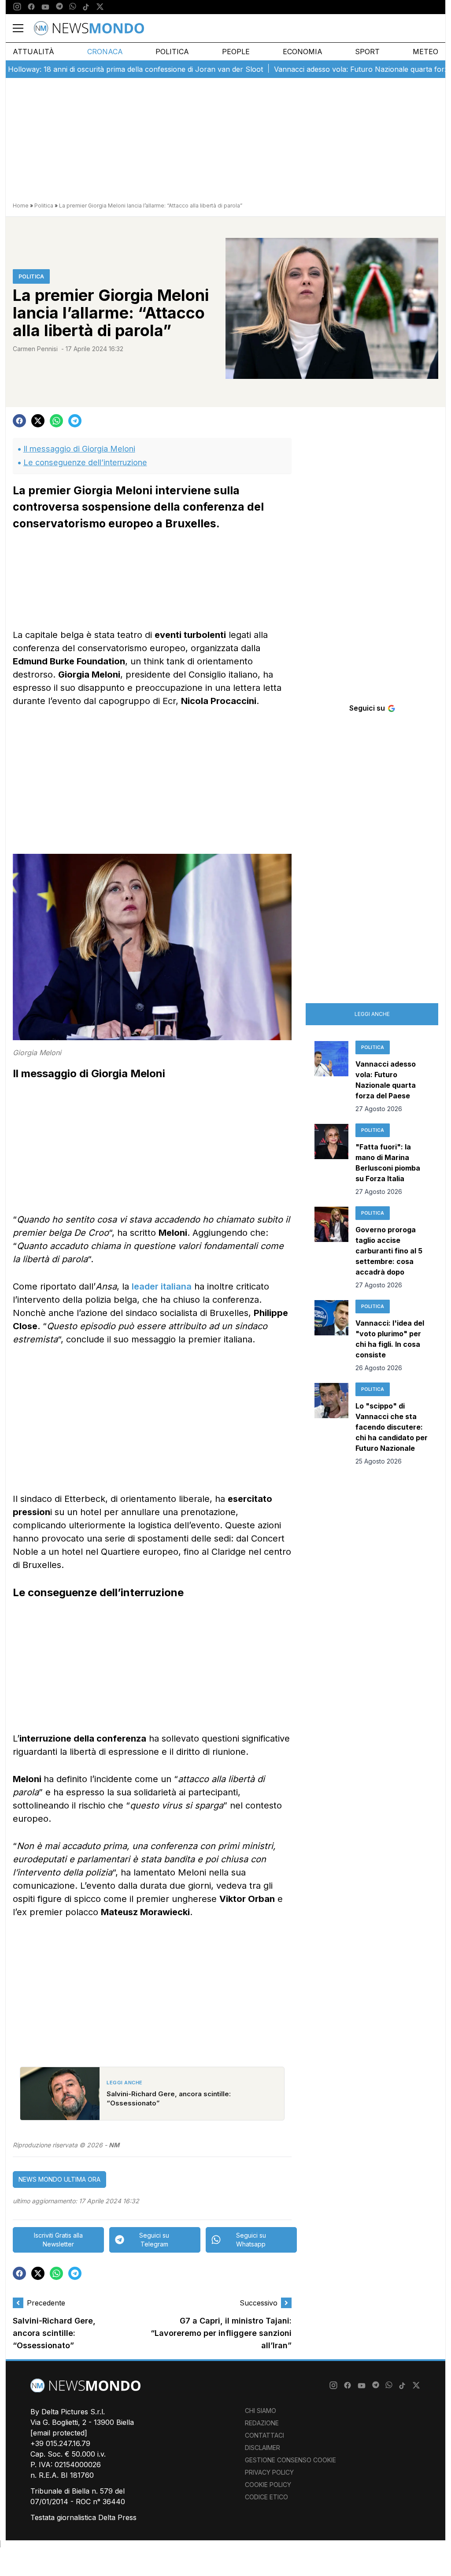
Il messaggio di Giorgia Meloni (79, 449)
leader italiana (162, 1286)
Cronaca (105, 52)
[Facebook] (31, 7)
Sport (367, 52)
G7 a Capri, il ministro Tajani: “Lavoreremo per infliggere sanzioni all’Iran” (221, 2333)
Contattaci (264, 2435)
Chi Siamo (261, 2411)
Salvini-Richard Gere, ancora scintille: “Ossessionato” (54, 2333)
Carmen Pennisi (35, 349)
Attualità (33, 52)
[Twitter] (100, 7)
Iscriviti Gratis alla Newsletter (58, 2240)
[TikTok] (86, 7)
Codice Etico (266, 2497)
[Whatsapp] (73, 7)
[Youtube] (45, 7)
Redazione (262, 2423)
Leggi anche (372, 1014)
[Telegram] (59, 7)
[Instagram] (17, 7)
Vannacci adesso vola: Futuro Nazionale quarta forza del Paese (344, 69)
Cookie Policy (268, 2485)
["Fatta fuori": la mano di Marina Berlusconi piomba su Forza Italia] (331, 1160)
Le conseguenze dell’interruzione (85, 462)
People (236, 52)
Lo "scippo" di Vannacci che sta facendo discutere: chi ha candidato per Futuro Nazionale (392, 1427)
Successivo (259, 2303)
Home (21, 206)
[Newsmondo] (89, 28)
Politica (172, 52)
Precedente (46, 2303)
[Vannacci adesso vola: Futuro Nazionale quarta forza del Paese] (331, 1077)
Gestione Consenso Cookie (290, 2460)
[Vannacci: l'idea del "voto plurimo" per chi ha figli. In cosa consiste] (331, 1336)
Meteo (425, 52)
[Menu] (23, 28)
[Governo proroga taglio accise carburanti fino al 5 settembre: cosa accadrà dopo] (331, 1248)
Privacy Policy (269, 2472)
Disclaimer (262, 2448)
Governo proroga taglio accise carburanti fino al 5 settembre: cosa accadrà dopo (389, 1251)
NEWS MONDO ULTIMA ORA (59, 2179)
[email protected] (59, 2433)
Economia (303, 52)
